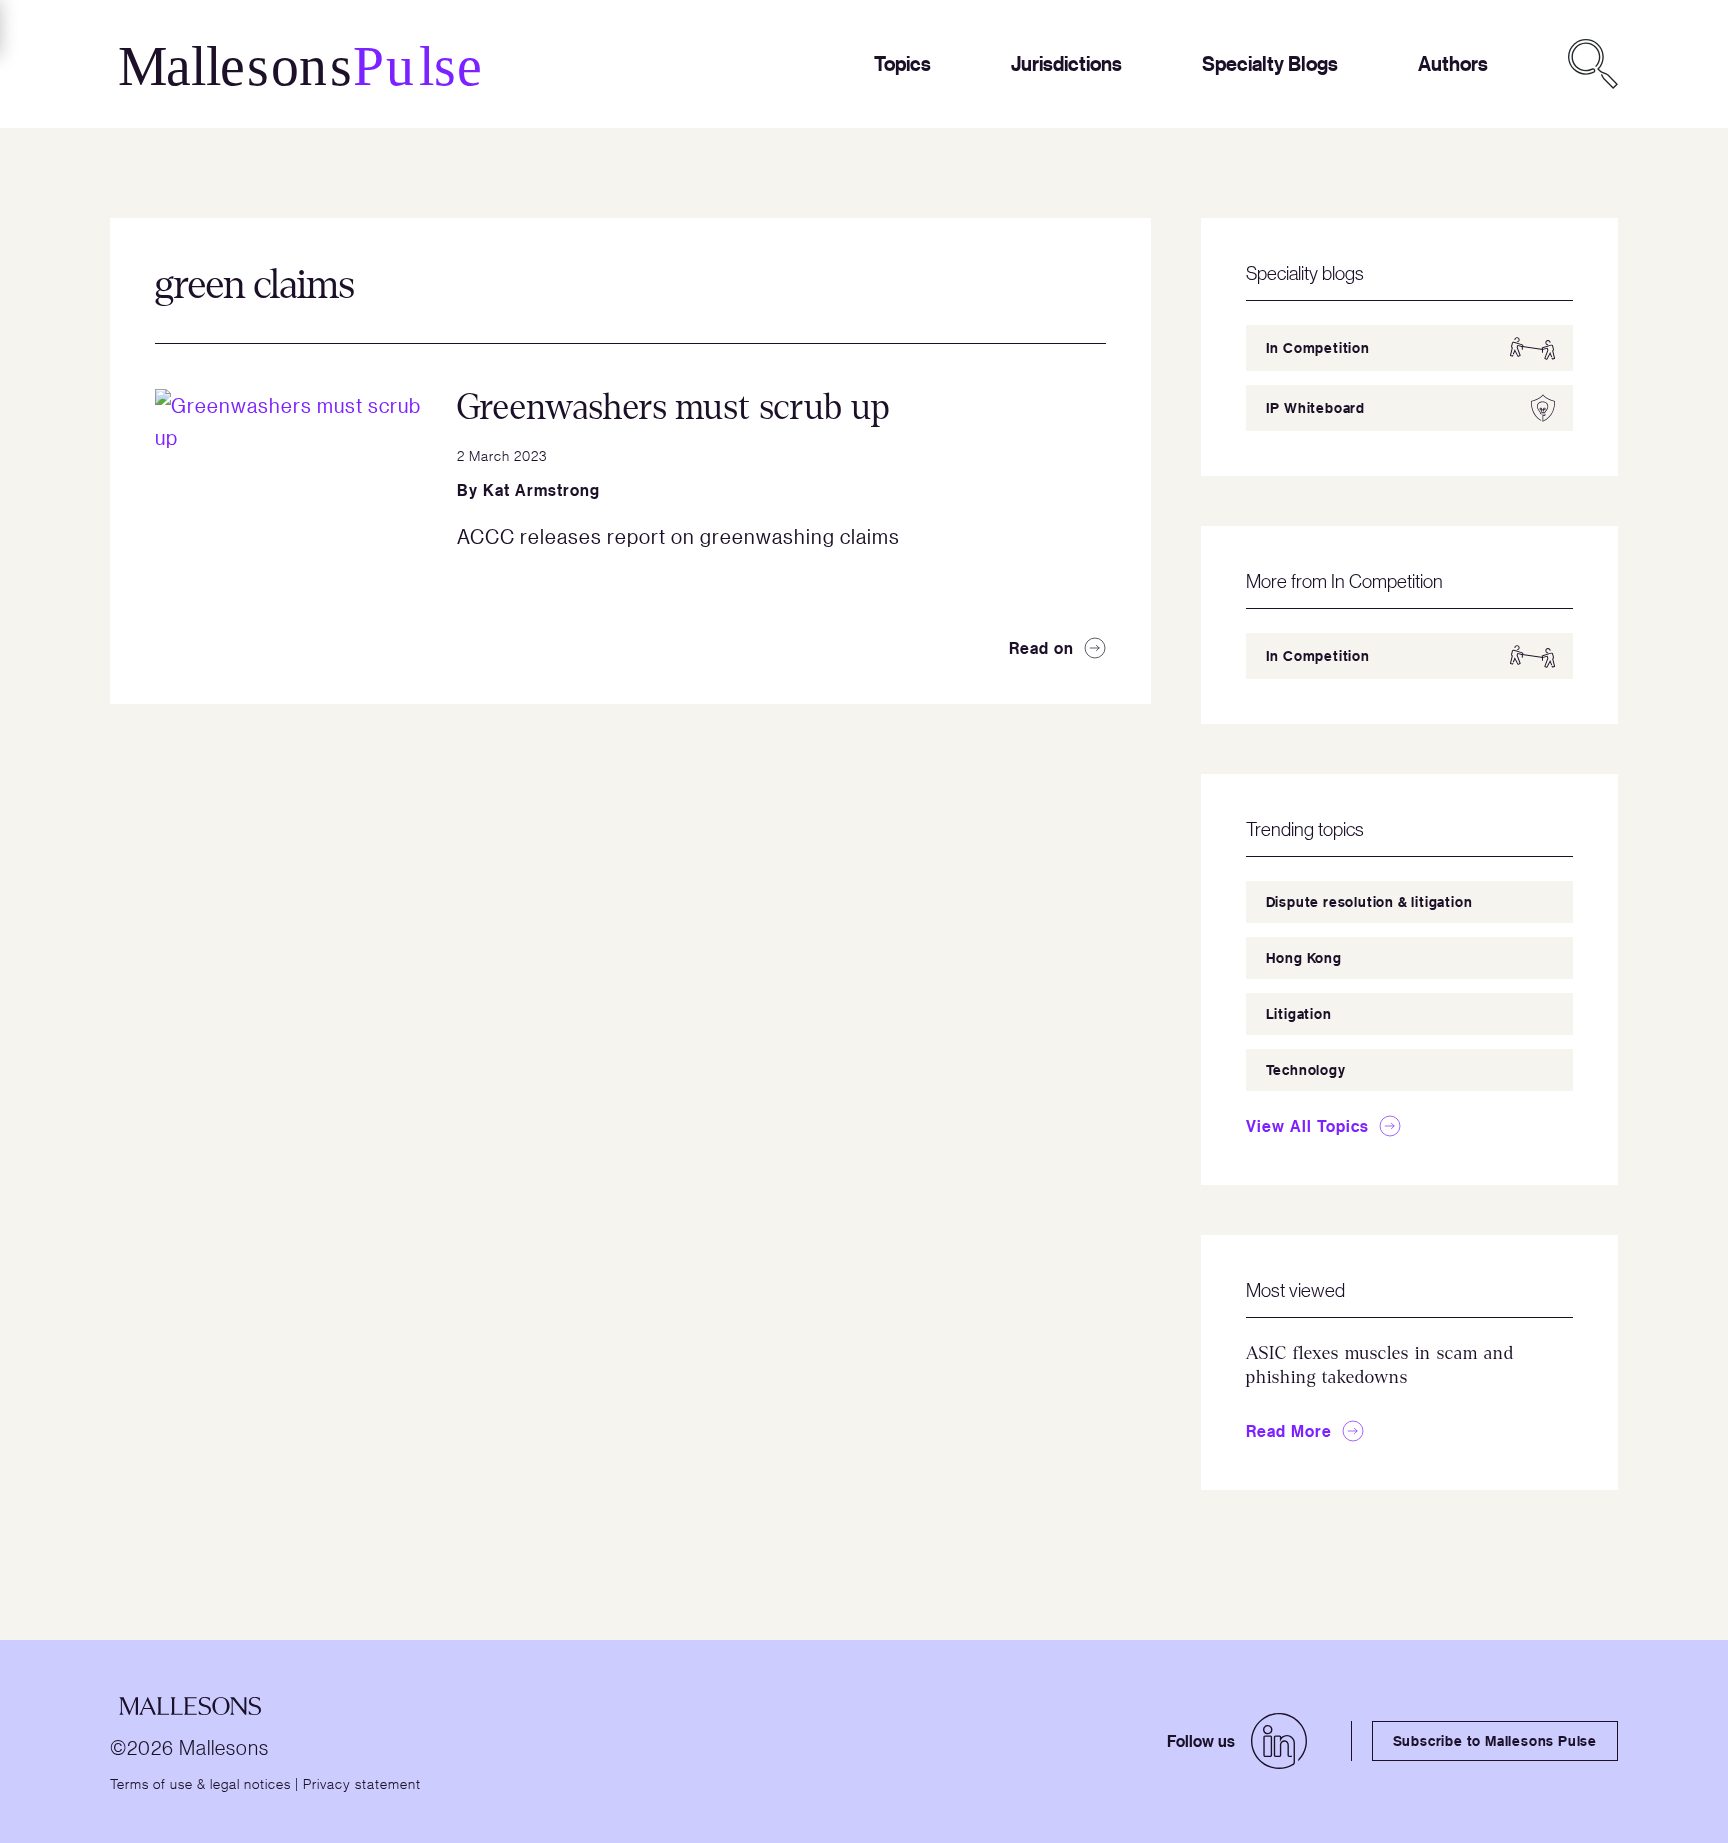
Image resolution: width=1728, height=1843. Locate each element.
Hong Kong (1304, 957)
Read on (1041, 648)
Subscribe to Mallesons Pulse (1495, 1740)
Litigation (1299, 1013)
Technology (1306, 1069)
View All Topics (1307, 1126)
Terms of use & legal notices (200, 1783)
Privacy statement (362, 1783)
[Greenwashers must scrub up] (290, 524)
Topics (902, 63)
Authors (1453, 63)
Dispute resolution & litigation (1369, 901)
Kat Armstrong (541, 490)
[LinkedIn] (1279, 1741)
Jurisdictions (1066, 63)
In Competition (1318, 347)
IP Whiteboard (1315, 407)
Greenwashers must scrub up (673, 407)
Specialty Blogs (1270, 63)
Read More (1289, 1431)
